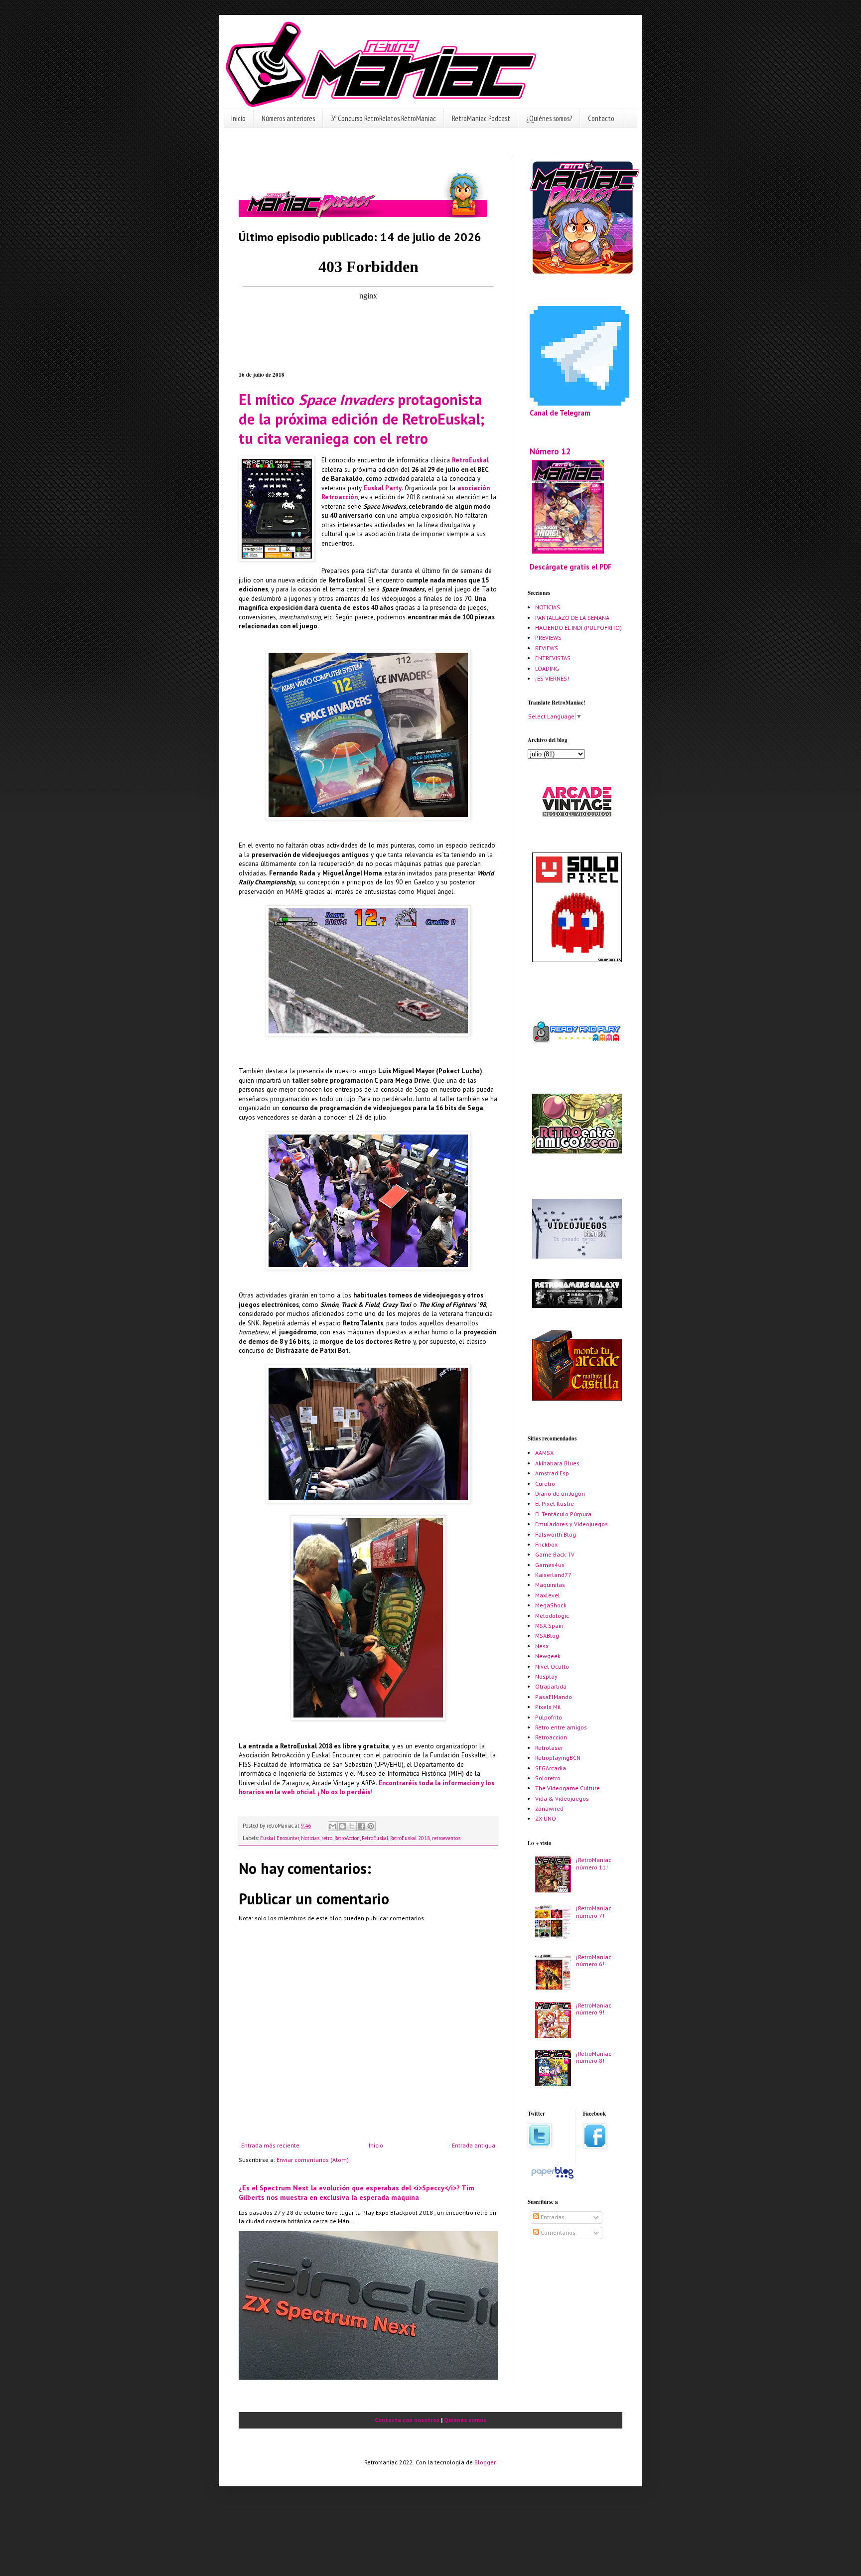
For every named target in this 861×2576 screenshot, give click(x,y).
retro (327, 1838)
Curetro (545, 1484)
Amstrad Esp (552, 1473)
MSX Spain (549, 1626)
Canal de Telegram (560, 413)
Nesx (542, 1646)
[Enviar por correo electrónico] (333, 1826)
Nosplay (546, 1676)
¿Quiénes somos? (549, 118)
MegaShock (551, 1605)
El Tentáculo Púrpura (563, 1514)
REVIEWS (547, 648)
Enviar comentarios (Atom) (313, 2160)
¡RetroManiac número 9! (594, 2009)
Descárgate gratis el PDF (571, 567)
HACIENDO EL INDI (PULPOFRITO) (578, 628)
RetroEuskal (470, 460)
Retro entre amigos (561, 1727)
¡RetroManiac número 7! (594, 1912)
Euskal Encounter (280, 1838)
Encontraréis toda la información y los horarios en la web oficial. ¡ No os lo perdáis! (366, 1788)
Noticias (310, 1838)
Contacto (601, 118)
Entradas (552, 2217)
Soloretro (548, 1778)
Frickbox (546, 1544)
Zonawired (549, 1808)
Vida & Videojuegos (562, 1798)
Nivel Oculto (552, 1666)
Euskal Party (383, 488)
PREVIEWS (548, 638)
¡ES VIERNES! (552, 678)
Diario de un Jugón (560, 1494)
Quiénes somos (465, 2420)
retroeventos (446, 1838)
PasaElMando (554, 1697)
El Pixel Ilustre (555, 1503)
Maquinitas (550, 1585)
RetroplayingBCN (558, 1758)
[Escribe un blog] (342, 1826)
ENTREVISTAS (553, 658)
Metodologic (552, 1616)
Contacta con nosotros (407, 2420)
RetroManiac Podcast (481, 118)
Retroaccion (551, 1737)
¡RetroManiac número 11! (594, 1863)
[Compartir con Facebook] (361, 1826)
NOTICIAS (548, 607)
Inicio (238, 118)
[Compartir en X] (352, 1826)
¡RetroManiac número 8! (594, 2057)
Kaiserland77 (553, 1575)
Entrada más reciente (270, 2145)
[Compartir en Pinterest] (371, 1826)
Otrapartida (551, 1686)
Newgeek (548, 1656)
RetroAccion (347, 1838)
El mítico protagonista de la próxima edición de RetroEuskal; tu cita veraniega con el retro (361, 419)
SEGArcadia (551, 1768)
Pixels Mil (548, 1707)
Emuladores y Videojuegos (572, 1524)
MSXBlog (547, 1636)
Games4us (550, 1565)
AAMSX (544, 1453)
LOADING (547, 668)
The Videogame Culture (568, 1788)
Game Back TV (555, 1554)
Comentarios (557, 2232)
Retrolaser (549, 1748)
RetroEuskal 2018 (410, 1838)
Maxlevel (548, 1595)
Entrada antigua (474, 2145)
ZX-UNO (546, 1818)
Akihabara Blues (557, 1463)
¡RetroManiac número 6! (594, 1960)
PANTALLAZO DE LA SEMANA (572, 618)
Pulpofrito (549, 1717)
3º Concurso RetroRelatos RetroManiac (383, 118)
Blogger (485, 2462)
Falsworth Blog (556, 1534)
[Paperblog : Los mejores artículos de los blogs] (552, 2179)
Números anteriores (288, 118)
